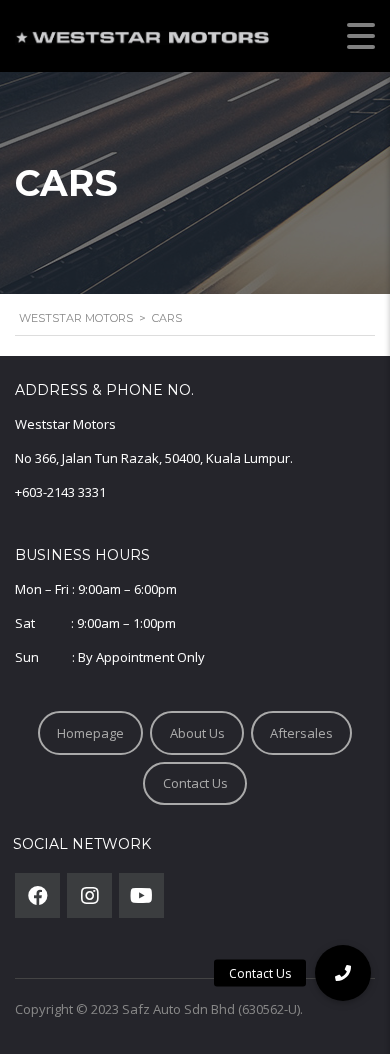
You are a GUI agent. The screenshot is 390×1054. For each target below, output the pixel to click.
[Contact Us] (343, 973)
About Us (197, 733)
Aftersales (301, 733)
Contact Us (195, 783)
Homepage (90, 733)
